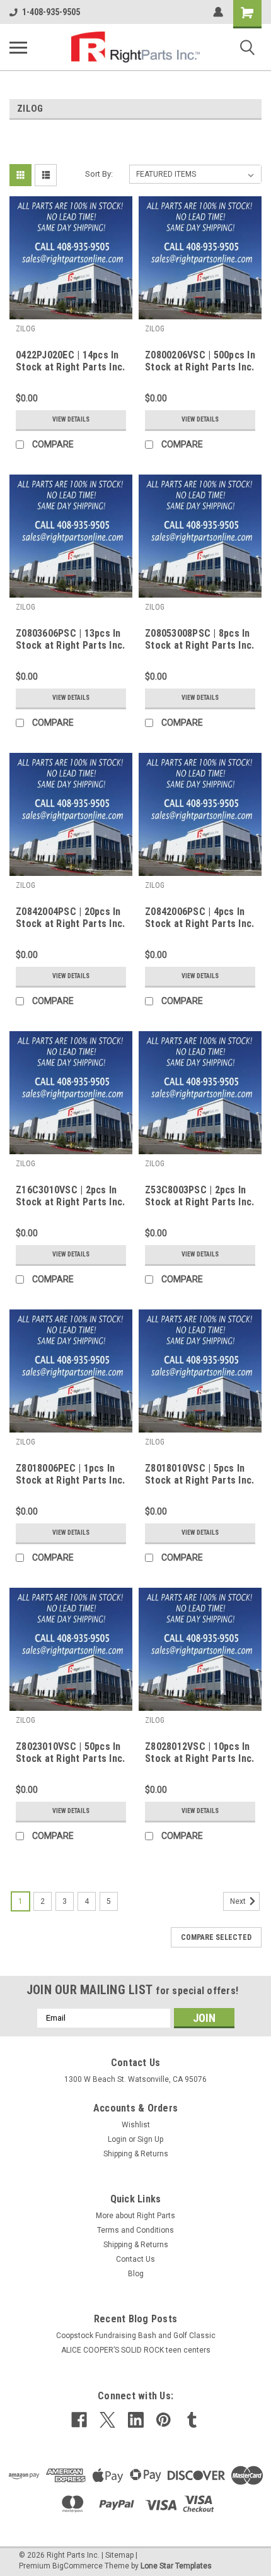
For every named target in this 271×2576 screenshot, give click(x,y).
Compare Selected (216, 1937)
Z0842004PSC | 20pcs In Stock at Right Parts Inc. (70, 918)
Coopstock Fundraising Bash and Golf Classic (136, 2336)
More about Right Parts (135, 2216)
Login (117, 2139)
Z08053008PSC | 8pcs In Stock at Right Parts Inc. (199, 639)
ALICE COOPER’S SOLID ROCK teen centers (136, 2350)
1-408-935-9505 (51, 12)
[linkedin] (136, 2420)
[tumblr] (192, 2420)
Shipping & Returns (136, 2154)
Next (239, 1901)
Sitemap (119, 2555)
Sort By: (99, 174)
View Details (71, 419)
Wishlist (136, 2125)
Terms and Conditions (135, 2230)
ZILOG (26, 329)
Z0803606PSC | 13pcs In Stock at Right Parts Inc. (70, 639)
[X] (107, 2420)
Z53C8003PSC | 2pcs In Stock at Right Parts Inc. (199, 1196)
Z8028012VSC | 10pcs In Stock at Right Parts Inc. (199, 1752)
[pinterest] (164, 2420)
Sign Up (150, 2139)
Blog (136, 2274)
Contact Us (135, 2259)
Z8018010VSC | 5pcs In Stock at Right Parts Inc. (199, 1474)
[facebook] (79, 2420)
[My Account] (218, 12)
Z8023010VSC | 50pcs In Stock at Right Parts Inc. (70, 1752)
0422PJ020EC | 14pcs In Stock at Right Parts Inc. (70, 361)
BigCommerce (78, 2566)
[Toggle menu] (18, 47)
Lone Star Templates (176, 2566)
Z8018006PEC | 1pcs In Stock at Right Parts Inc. (70, 1474)
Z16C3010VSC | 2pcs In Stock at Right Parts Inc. (70, 1196)
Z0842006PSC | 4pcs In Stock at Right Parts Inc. (199, 918)
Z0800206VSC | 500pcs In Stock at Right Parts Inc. (200, 361)
